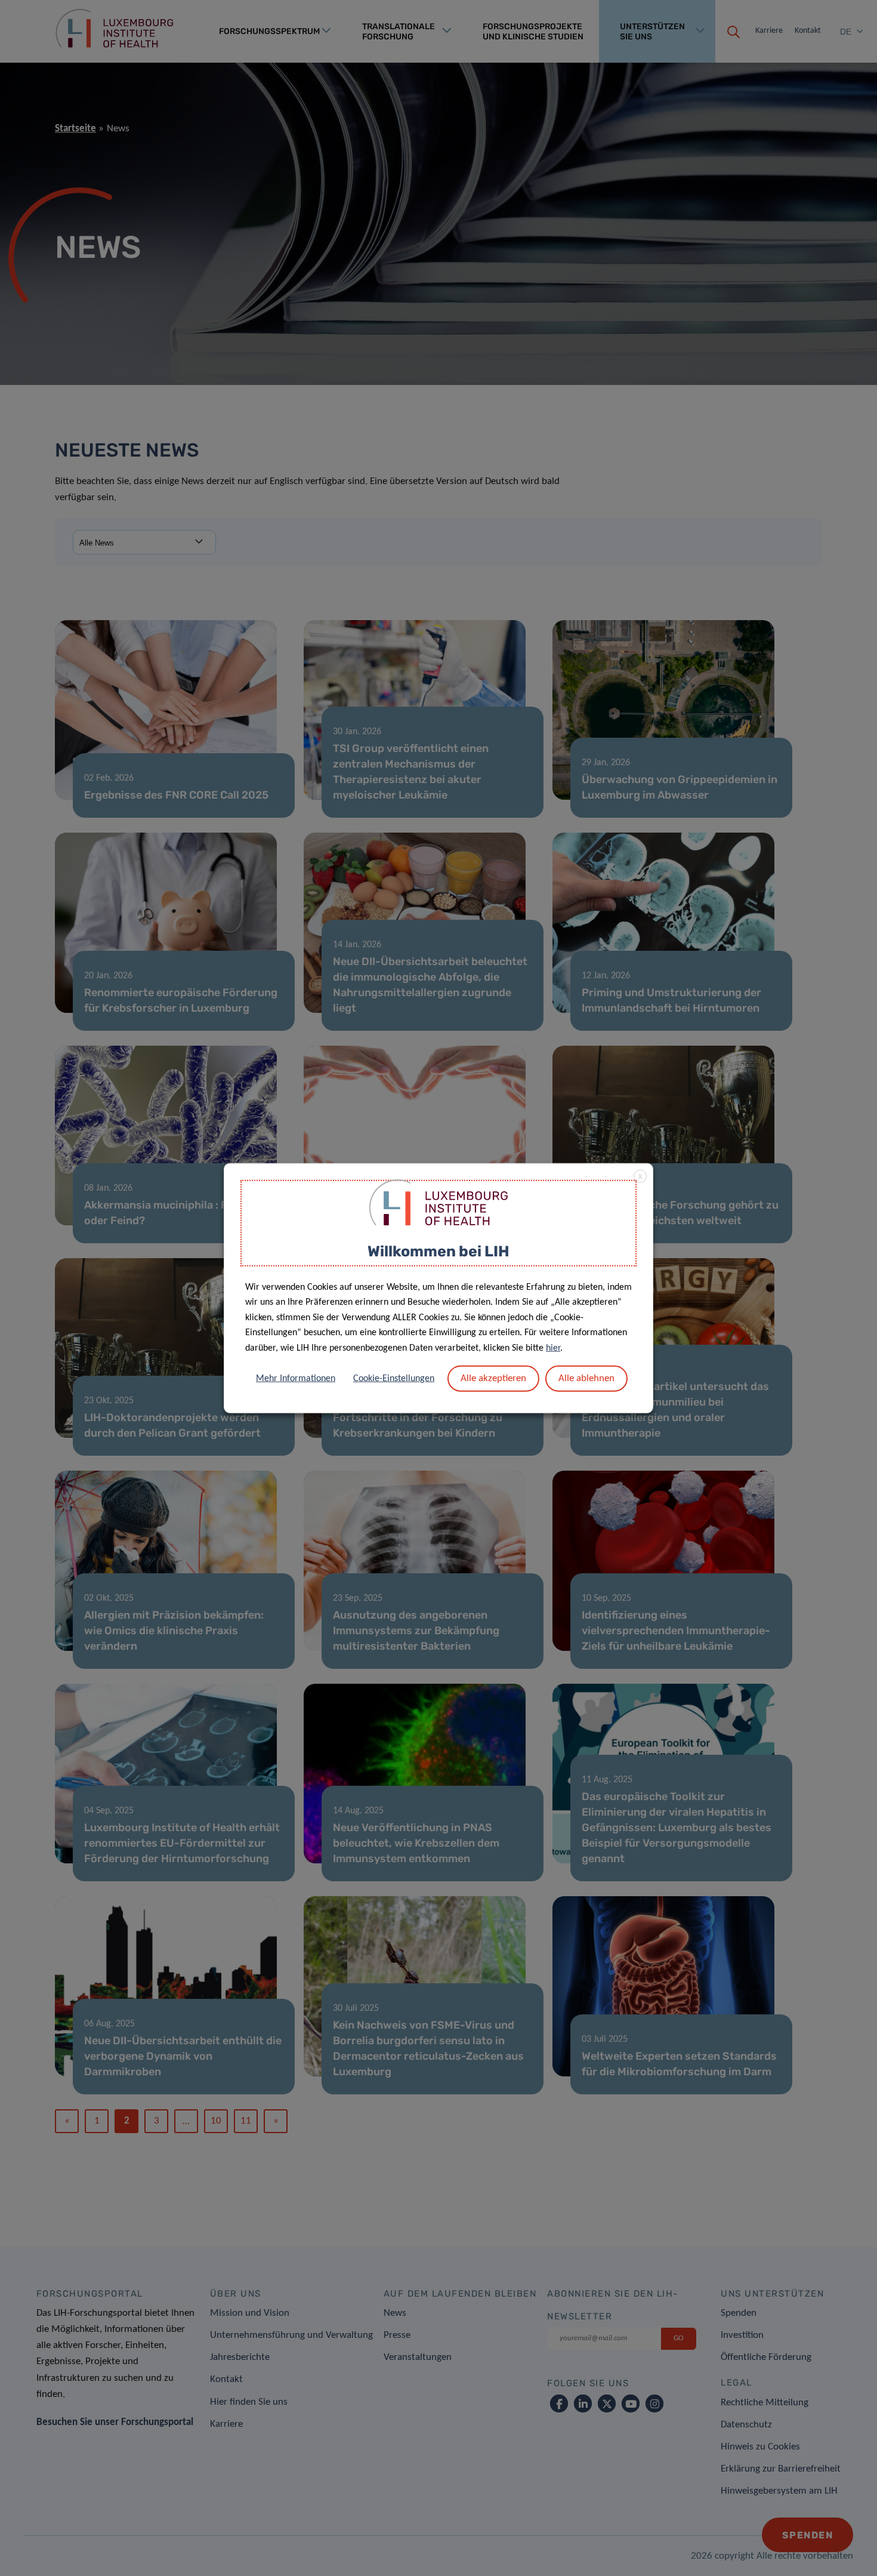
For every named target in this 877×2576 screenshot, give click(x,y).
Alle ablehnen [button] (586, 1378)
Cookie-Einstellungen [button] (394, 1378)
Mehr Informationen (296, 1378)
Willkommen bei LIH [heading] (438, 1251)
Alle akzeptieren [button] (493, 1378)
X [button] (640, 1177)
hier (553, 1348)
